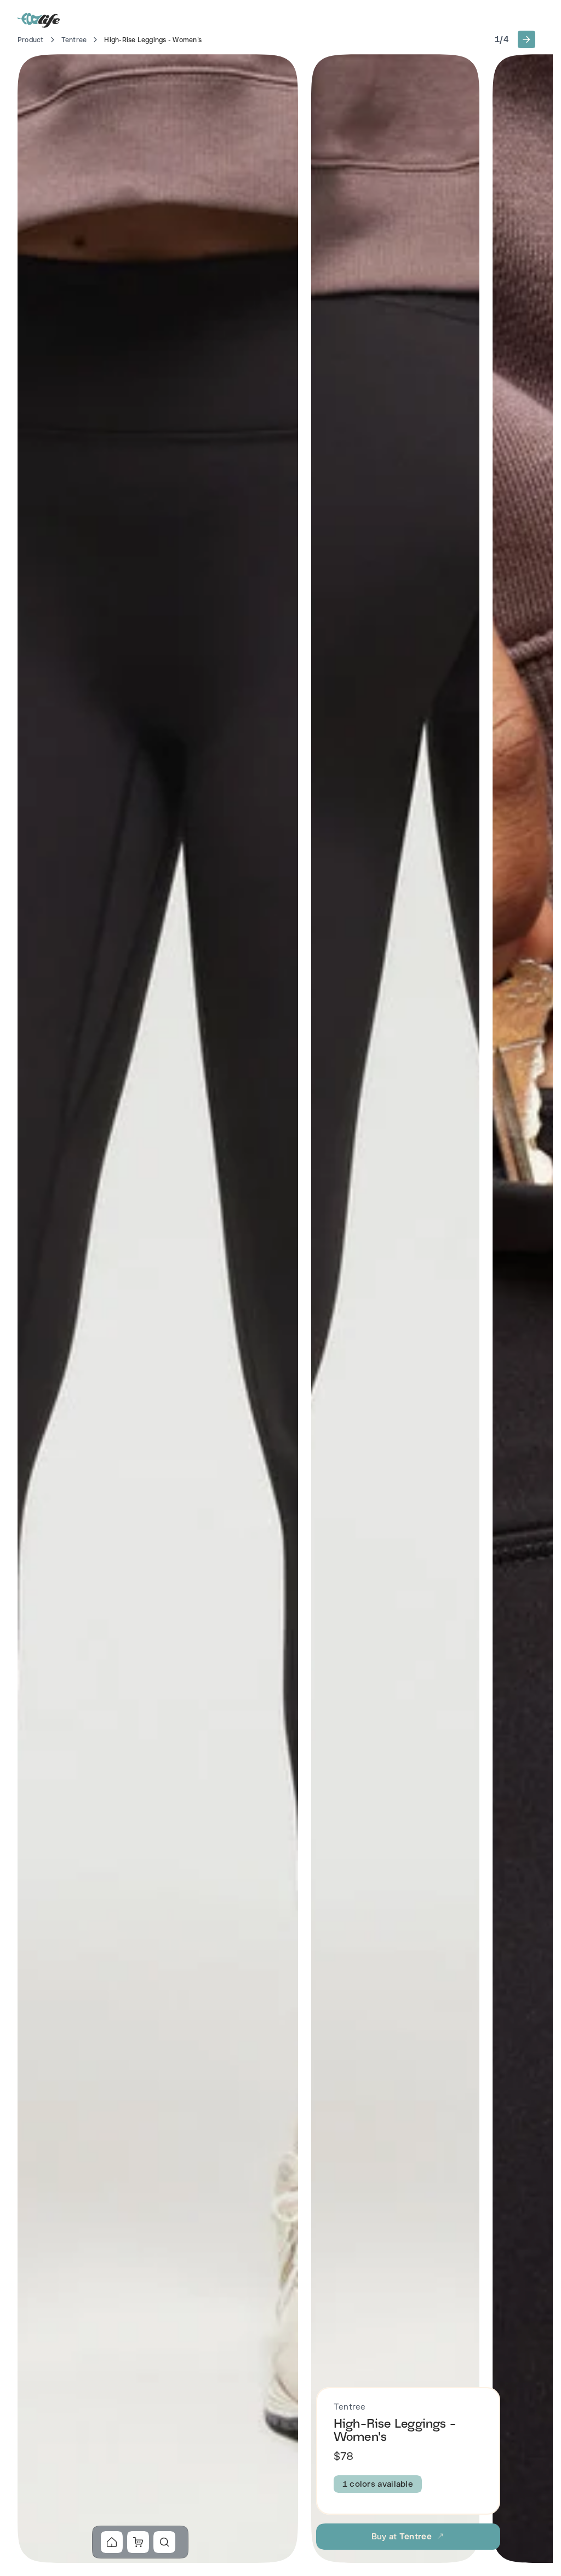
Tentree (74, 40)
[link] (112, 2542)
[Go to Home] (39, 20)
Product (31, 40)
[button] (526, 39)
